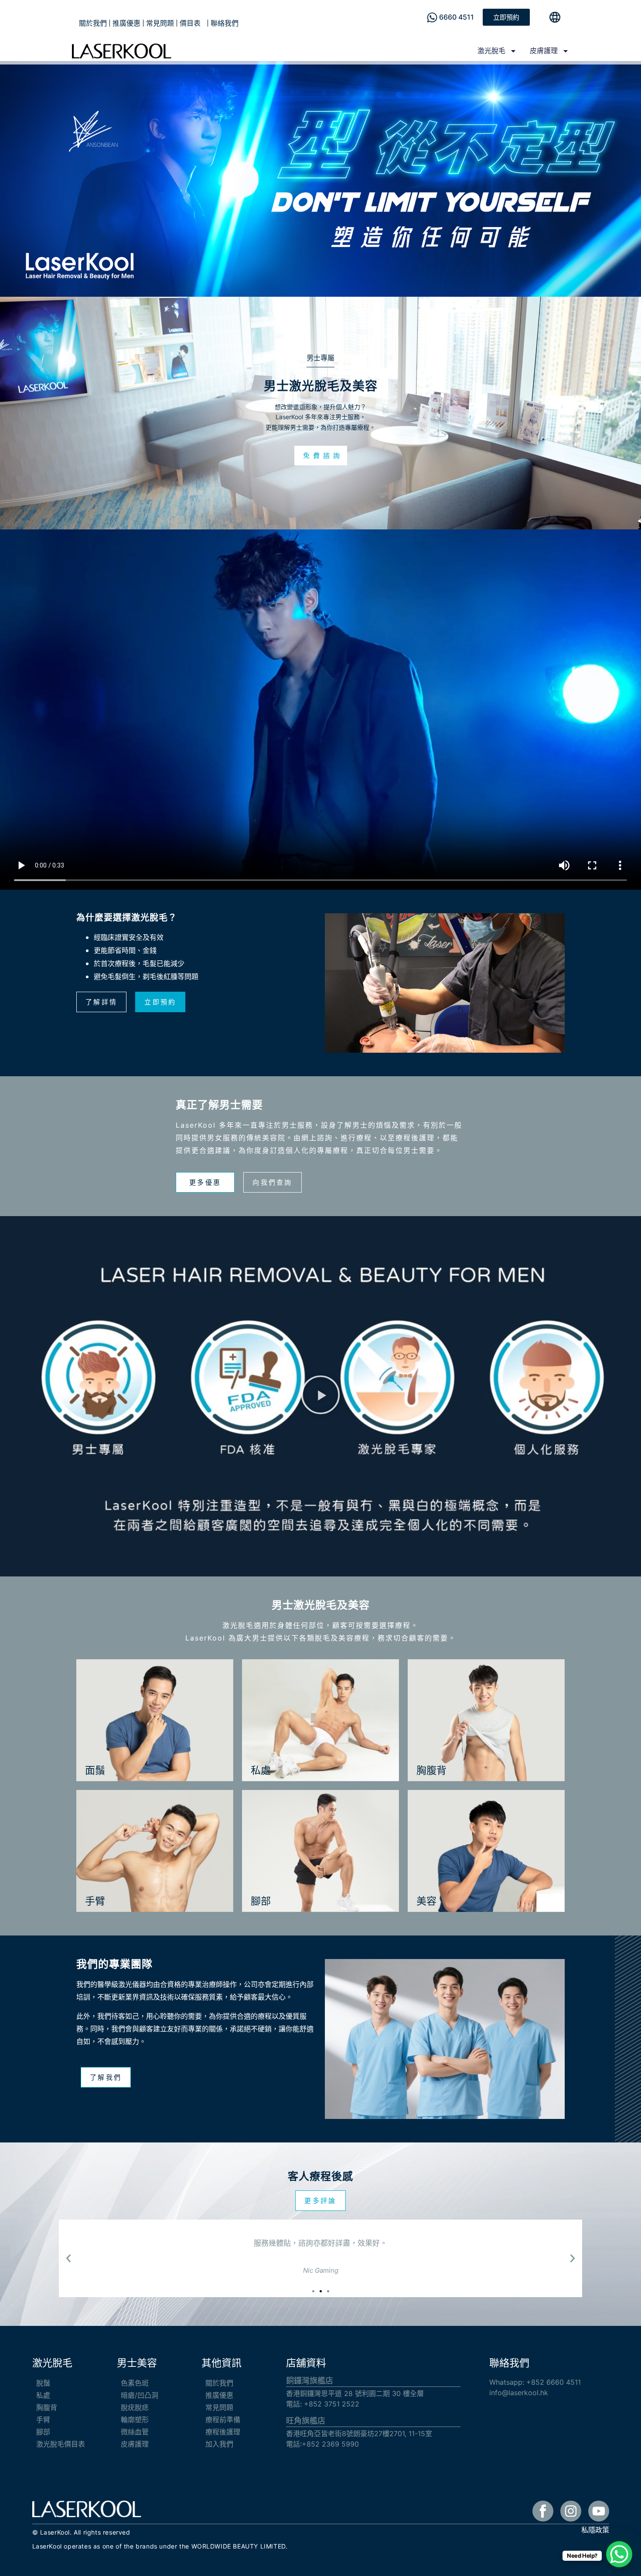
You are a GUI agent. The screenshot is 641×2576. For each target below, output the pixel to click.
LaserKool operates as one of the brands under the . (160, 2546)
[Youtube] (599, 2511)
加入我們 (219, 2444)
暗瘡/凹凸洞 (140, 2395)
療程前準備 (223, 2420)
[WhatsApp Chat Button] (619, 2554)
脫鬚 (43, 2383)
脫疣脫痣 (135, 2407)
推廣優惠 (126, 23)
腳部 (43, 2432)
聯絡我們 (225, 23)
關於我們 (93, 23)
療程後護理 (223, 2432)
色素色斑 (135, 2383)
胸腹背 (47, 2407)
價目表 (190, 23)
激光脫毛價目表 (61, 2444)
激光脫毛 (491, 51)
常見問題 (160, 23)
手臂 (43, 2420)
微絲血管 (135, 2432)
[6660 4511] (432, 17)
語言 (549, 17)
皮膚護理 (544, 51)
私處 (43, 2395)
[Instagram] (571, 2511)
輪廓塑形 (135, 2420)
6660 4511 (457, 17)
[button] (321, 1396)
